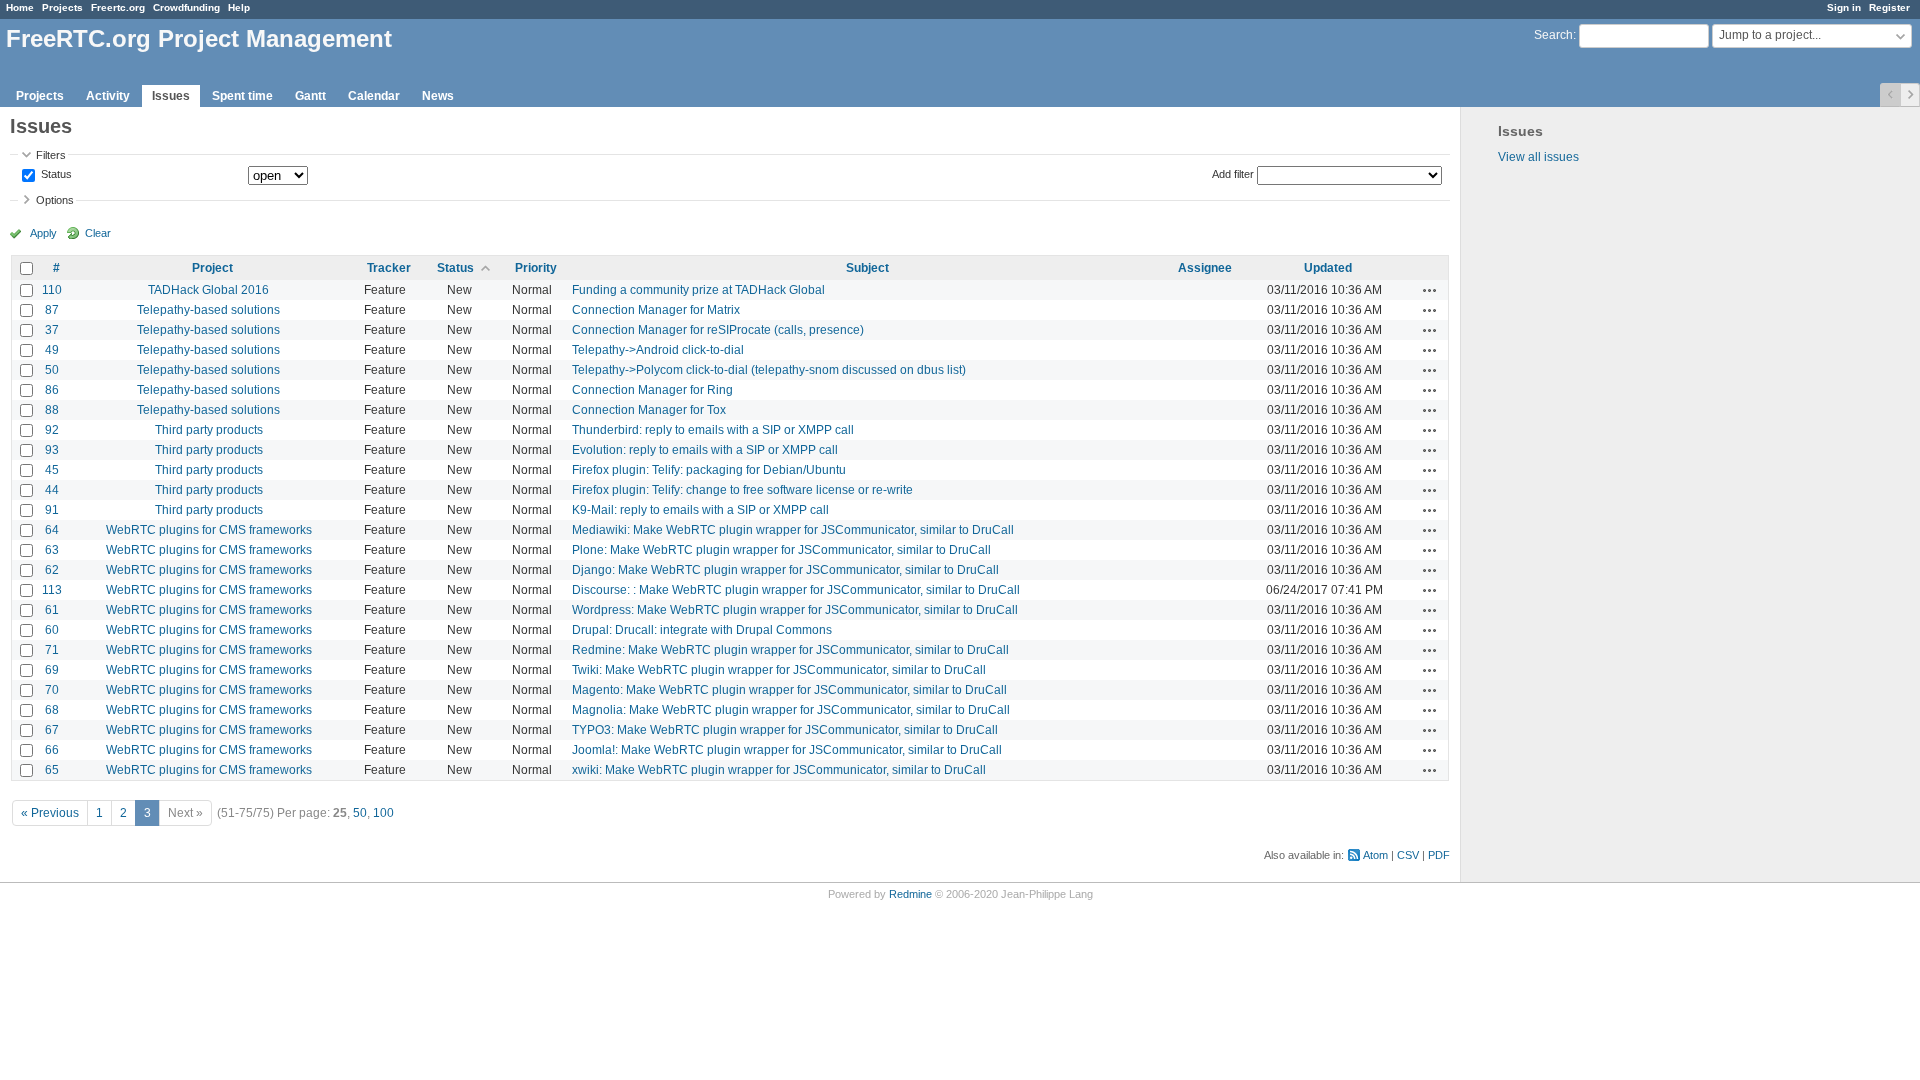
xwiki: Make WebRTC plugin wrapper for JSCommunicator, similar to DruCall (779, 770)
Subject (867, 268)
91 (52, 510)
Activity (108, 96)
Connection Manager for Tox (649, 410)
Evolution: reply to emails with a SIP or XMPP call (705, 450)
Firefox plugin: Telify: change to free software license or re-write (742, 490)
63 (52, 550)
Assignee (1205, 268)
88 (52, 410)
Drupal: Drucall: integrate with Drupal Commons (702, 630)
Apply (43, 233)
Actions (1430, 290)
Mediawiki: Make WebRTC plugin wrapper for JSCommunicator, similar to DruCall (793, 530)
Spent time (242, 96)
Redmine (910, 894)
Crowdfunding (186, 7)
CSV (1408, 855)
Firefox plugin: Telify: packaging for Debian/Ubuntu (709, 470)
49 (52, 350)
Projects (62, 7)
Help (239, 7)
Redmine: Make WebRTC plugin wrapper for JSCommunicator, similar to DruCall (790, 650)
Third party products (209, 430)
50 (52, 370)
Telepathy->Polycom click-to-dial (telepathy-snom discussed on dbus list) (769, 370)
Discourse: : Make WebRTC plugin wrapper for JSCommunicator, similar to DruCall (796, 590)
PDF (1439, 855)
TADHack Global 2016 (208, 290)
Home (20, 7)
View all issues (1538, 157)
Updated (1328, 268)
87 (52, 310)
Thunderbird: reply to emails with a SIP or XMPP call (713, 430)
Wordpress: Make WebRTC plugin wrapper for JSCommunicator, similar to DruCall (795, 610)
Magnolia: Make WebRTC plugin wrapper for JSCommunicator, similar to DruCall (791, 710)
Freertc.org (118, 7)
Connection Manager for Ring (652, 390)
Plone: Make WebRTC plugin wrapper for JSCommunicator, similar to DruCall (781, 550)
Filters (51, 155)
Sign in (1844, 7)
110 (52, 290)
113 (52, 590)
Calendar (374, 96)
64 (52, 530)
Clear (98, 233)
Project (212, 268)
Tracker (389, 268)
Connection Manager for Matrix (656, 310)
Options (55, 200)
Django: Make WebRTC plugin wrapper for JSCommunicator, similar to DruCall (785, 570)
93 (52, 450)
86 (52, 390)
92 (52, 430)
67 (52, 730)
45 (52, 470)
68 (52, 710)
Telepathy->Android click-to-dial (658, 350)
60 (52, 630)
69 (52, 670)
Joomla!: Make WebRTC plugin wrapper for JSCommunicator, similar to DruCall (787, 750)
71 (52, 650)
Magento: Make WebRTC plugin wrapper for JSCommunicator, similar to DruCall (789, 690)
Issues (171, 96)
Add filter (1233, 174)
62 (52, 570)
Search (1553, 35)
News (438, 96)
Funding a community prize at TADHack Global (698, 290)
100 (383, 813)
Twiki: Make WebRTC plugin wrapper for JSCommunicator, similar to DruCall (779, 670)
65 (52, 770)
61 (52, 610)
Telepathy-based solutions (208, 310)
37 (52, 330)
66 (52, 750)
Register (1889, 7)
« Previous (50, 813)
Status (55, 175)
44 (52, 490)
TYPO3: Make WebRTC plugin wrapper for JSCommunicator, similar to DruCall (785, 730)
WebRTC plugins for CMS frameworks (209, 530)
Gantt (310, 96)
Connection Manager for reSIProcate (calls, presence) (718, 330)
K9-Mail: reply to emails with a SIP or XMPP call (700, 510)
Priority (536, 268)
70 (52, 690)
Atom (1375, 855)
